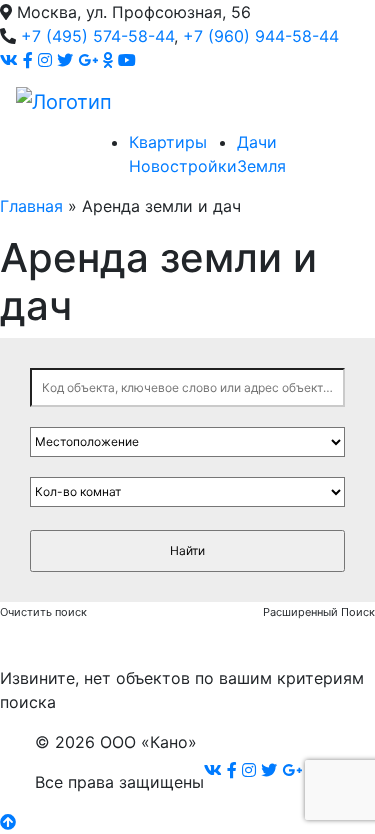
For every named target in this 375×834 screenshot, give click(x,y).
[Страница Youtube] (127, 60)
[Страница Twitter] (65, 60)
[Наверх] (8, 822)
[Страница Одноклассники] (108, 60)
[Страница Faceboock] (28, 60)
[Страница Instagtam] (45, 60)
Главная (31, 206)
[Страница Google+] (88, 60)
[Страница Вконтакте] (9, 60)
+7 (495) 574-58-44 (97, 36)
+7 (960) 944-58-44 (261, 36)
